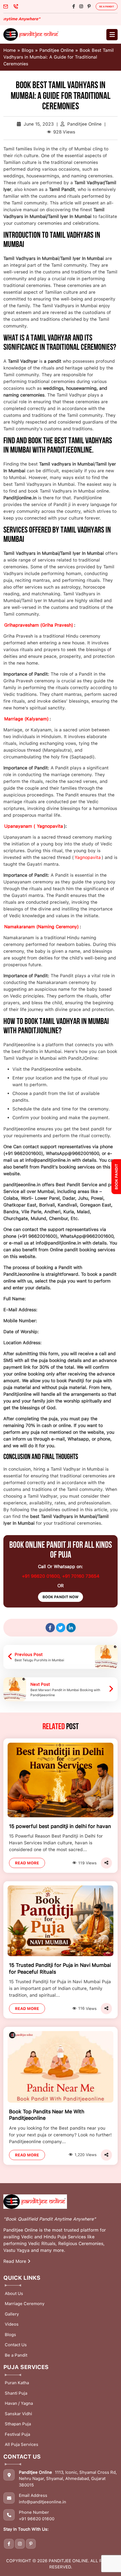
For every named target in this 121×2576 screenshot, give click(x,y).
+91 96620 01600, (42, 1576)
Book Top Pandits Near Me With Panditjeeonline (47, 2115)
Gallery (12, 2314)
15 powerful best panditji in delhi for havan (60, 1826)
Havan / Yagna (19, 2403)
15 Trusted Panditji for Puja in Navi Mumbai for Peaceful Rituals (60, 1968)
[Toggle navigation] (112, 35)
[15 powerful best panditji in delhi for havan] (60, 1780)
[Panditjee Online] (32, 34)
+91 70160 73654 (81, 1576)
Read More (27, 1863)
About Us (14, 2294)
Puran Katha (17, 2383)
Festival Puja (17, 2434)
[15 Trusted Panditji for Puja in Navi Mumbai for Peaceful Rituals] (60, 1921)
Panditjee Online (57, 50)
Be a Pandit (107, 6)
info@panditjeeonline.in (42, 2502)
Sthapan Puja (18, 2424)
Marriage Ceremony (25, 2304)
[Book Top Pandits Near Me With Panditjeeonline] (60, 2066)
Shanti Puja (16, 2393)
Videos (12, 2324)
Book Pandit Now (60, 1597)
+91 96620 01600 (37, 2519)
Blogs (28, 50)
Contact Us (16, 2345)
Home (10, 50)
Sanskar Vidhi (18, 2414)
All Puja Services (22, 2444)
